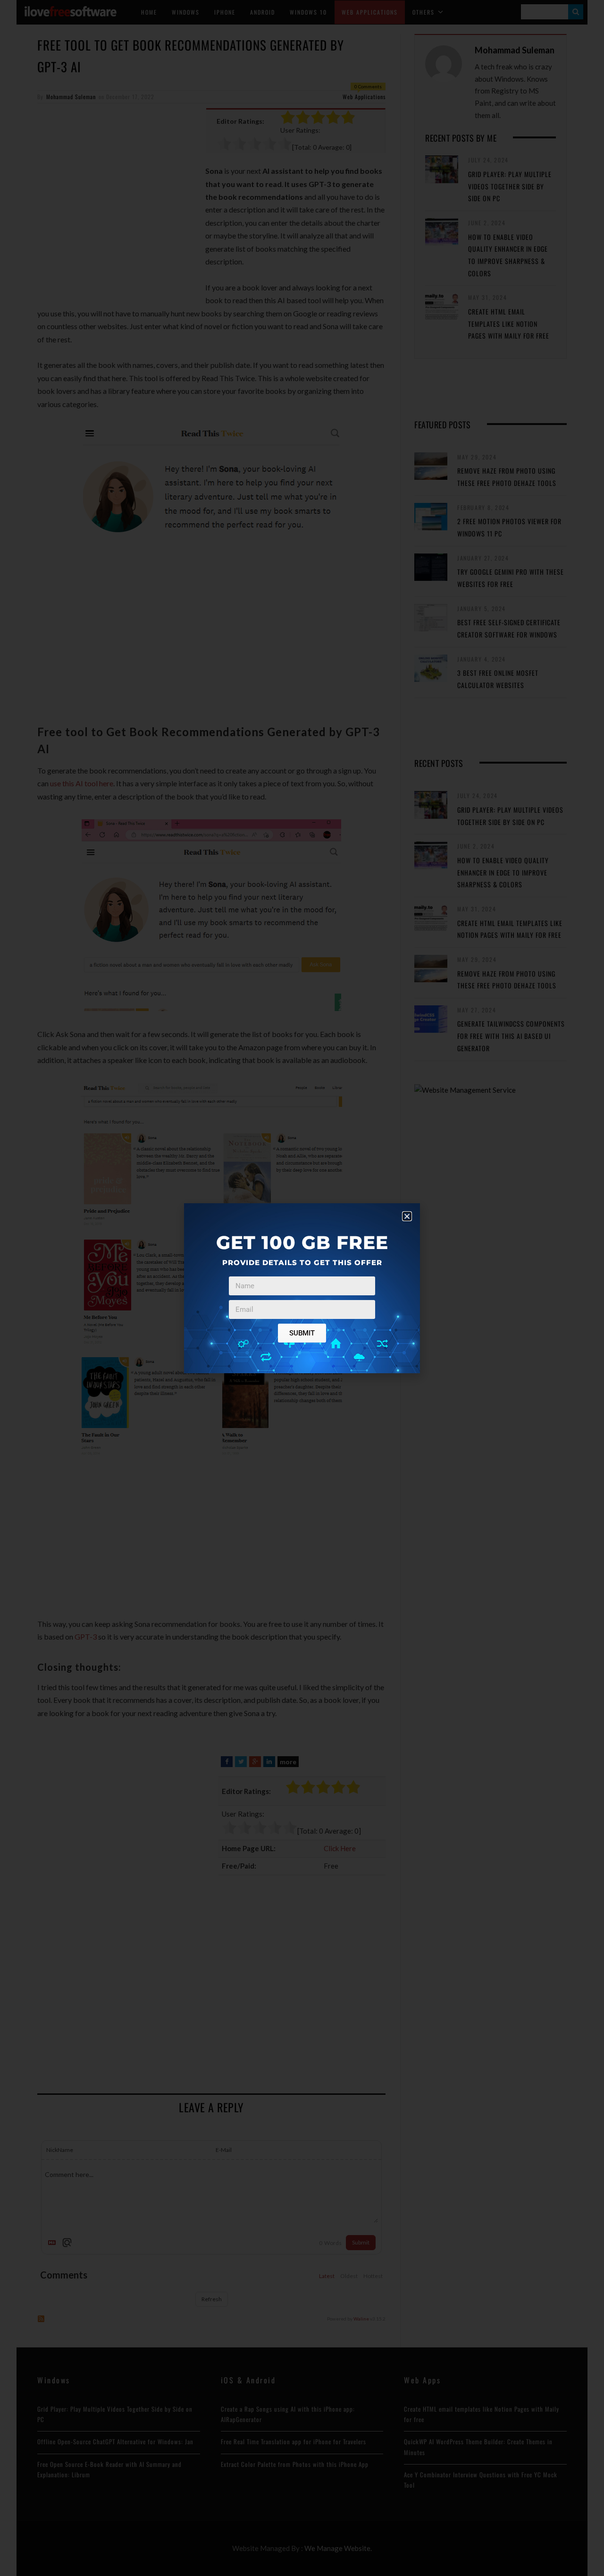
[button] (407, 1216)
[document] (302, 1288)
